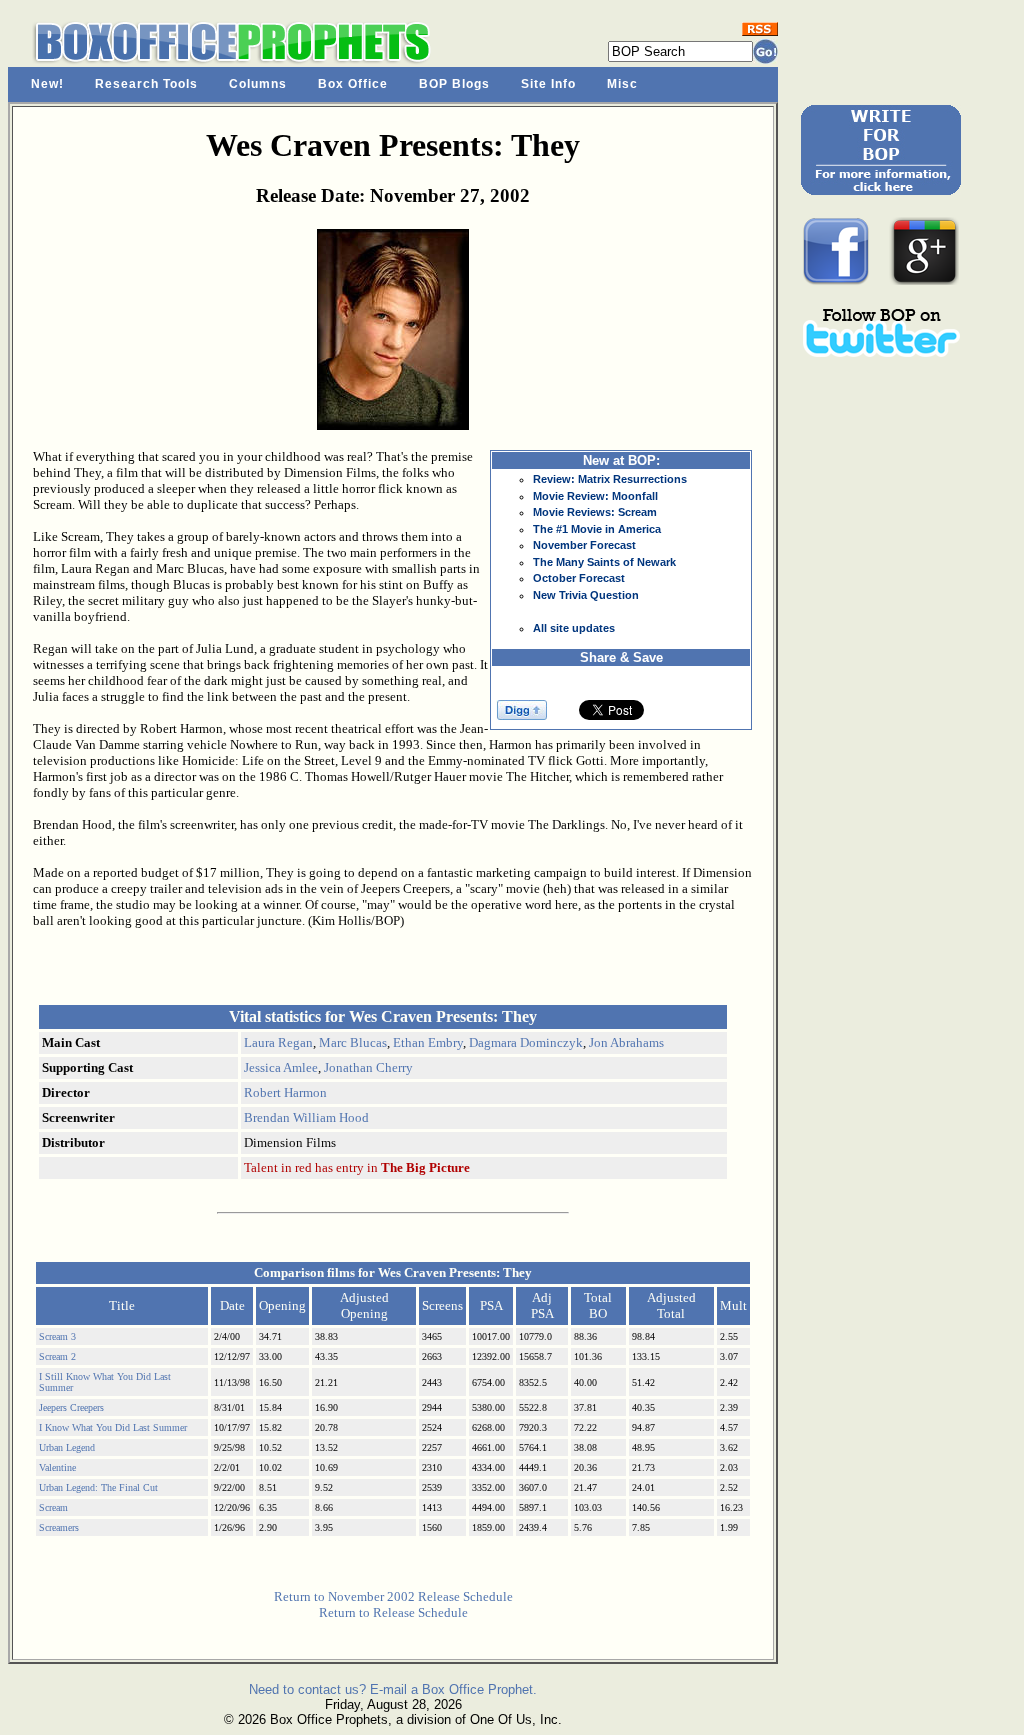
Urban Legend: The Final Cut (98, 1487)
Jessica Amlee (281, 1067)
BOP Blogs (454, 84)
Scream (53, 1507)
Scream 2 (57, 1356)
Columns (258, 84)
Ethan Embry (428, 1042)
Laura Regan (278, 1042)
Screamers (59, 1527)
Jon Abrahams (626, 1042)
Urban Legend (67, 1447)
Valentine (57, 1467)
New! (47, 84)
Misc (622, 84)
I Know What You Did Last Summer (113, 1427)
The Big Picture (425, 1167)
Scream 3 (57, 1336)
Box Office (353, 84)
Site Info (548, 84)
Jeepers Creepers (71, 1407)
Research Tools (146, 84)
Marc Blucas (353, 1042)
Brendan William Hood (306, 1117)
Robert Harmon (285, 1092)
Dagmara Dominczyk (526, 1042)
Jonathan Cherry (368, 1067)
